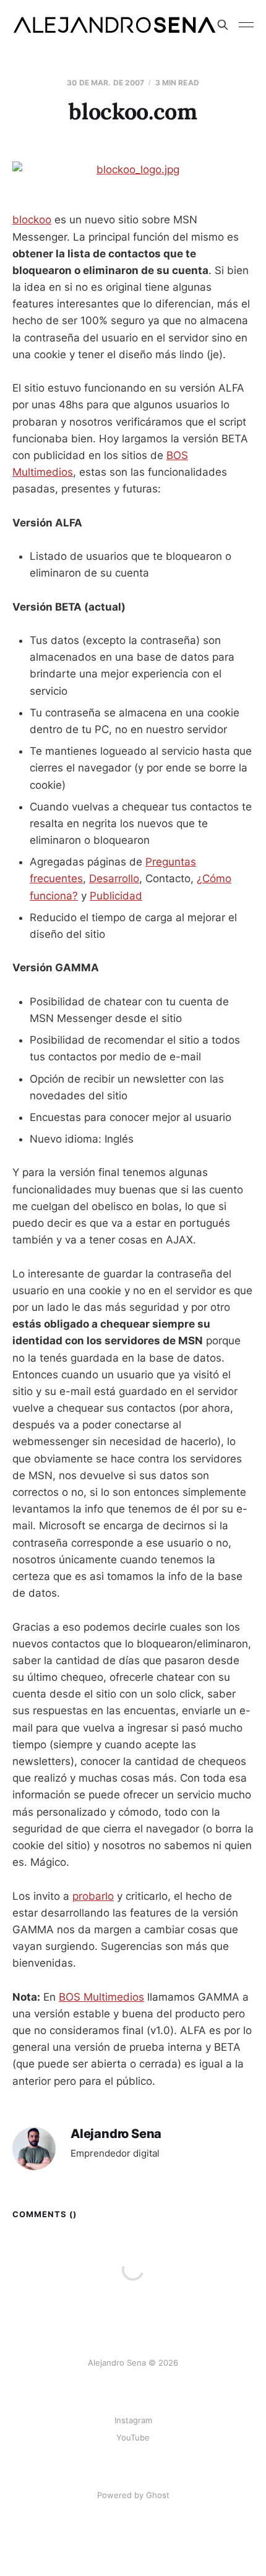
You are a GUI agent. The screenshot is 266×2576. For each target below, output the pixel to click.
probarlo (93, 1896)
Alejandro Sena (116, 2134)
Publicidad (116, 896)
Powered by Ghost (133, 2495)
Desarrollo (114, 878)
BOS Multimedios (101, 1997)
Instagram (133, 2420)
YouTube (133, 2437)
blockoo (32, 220)
